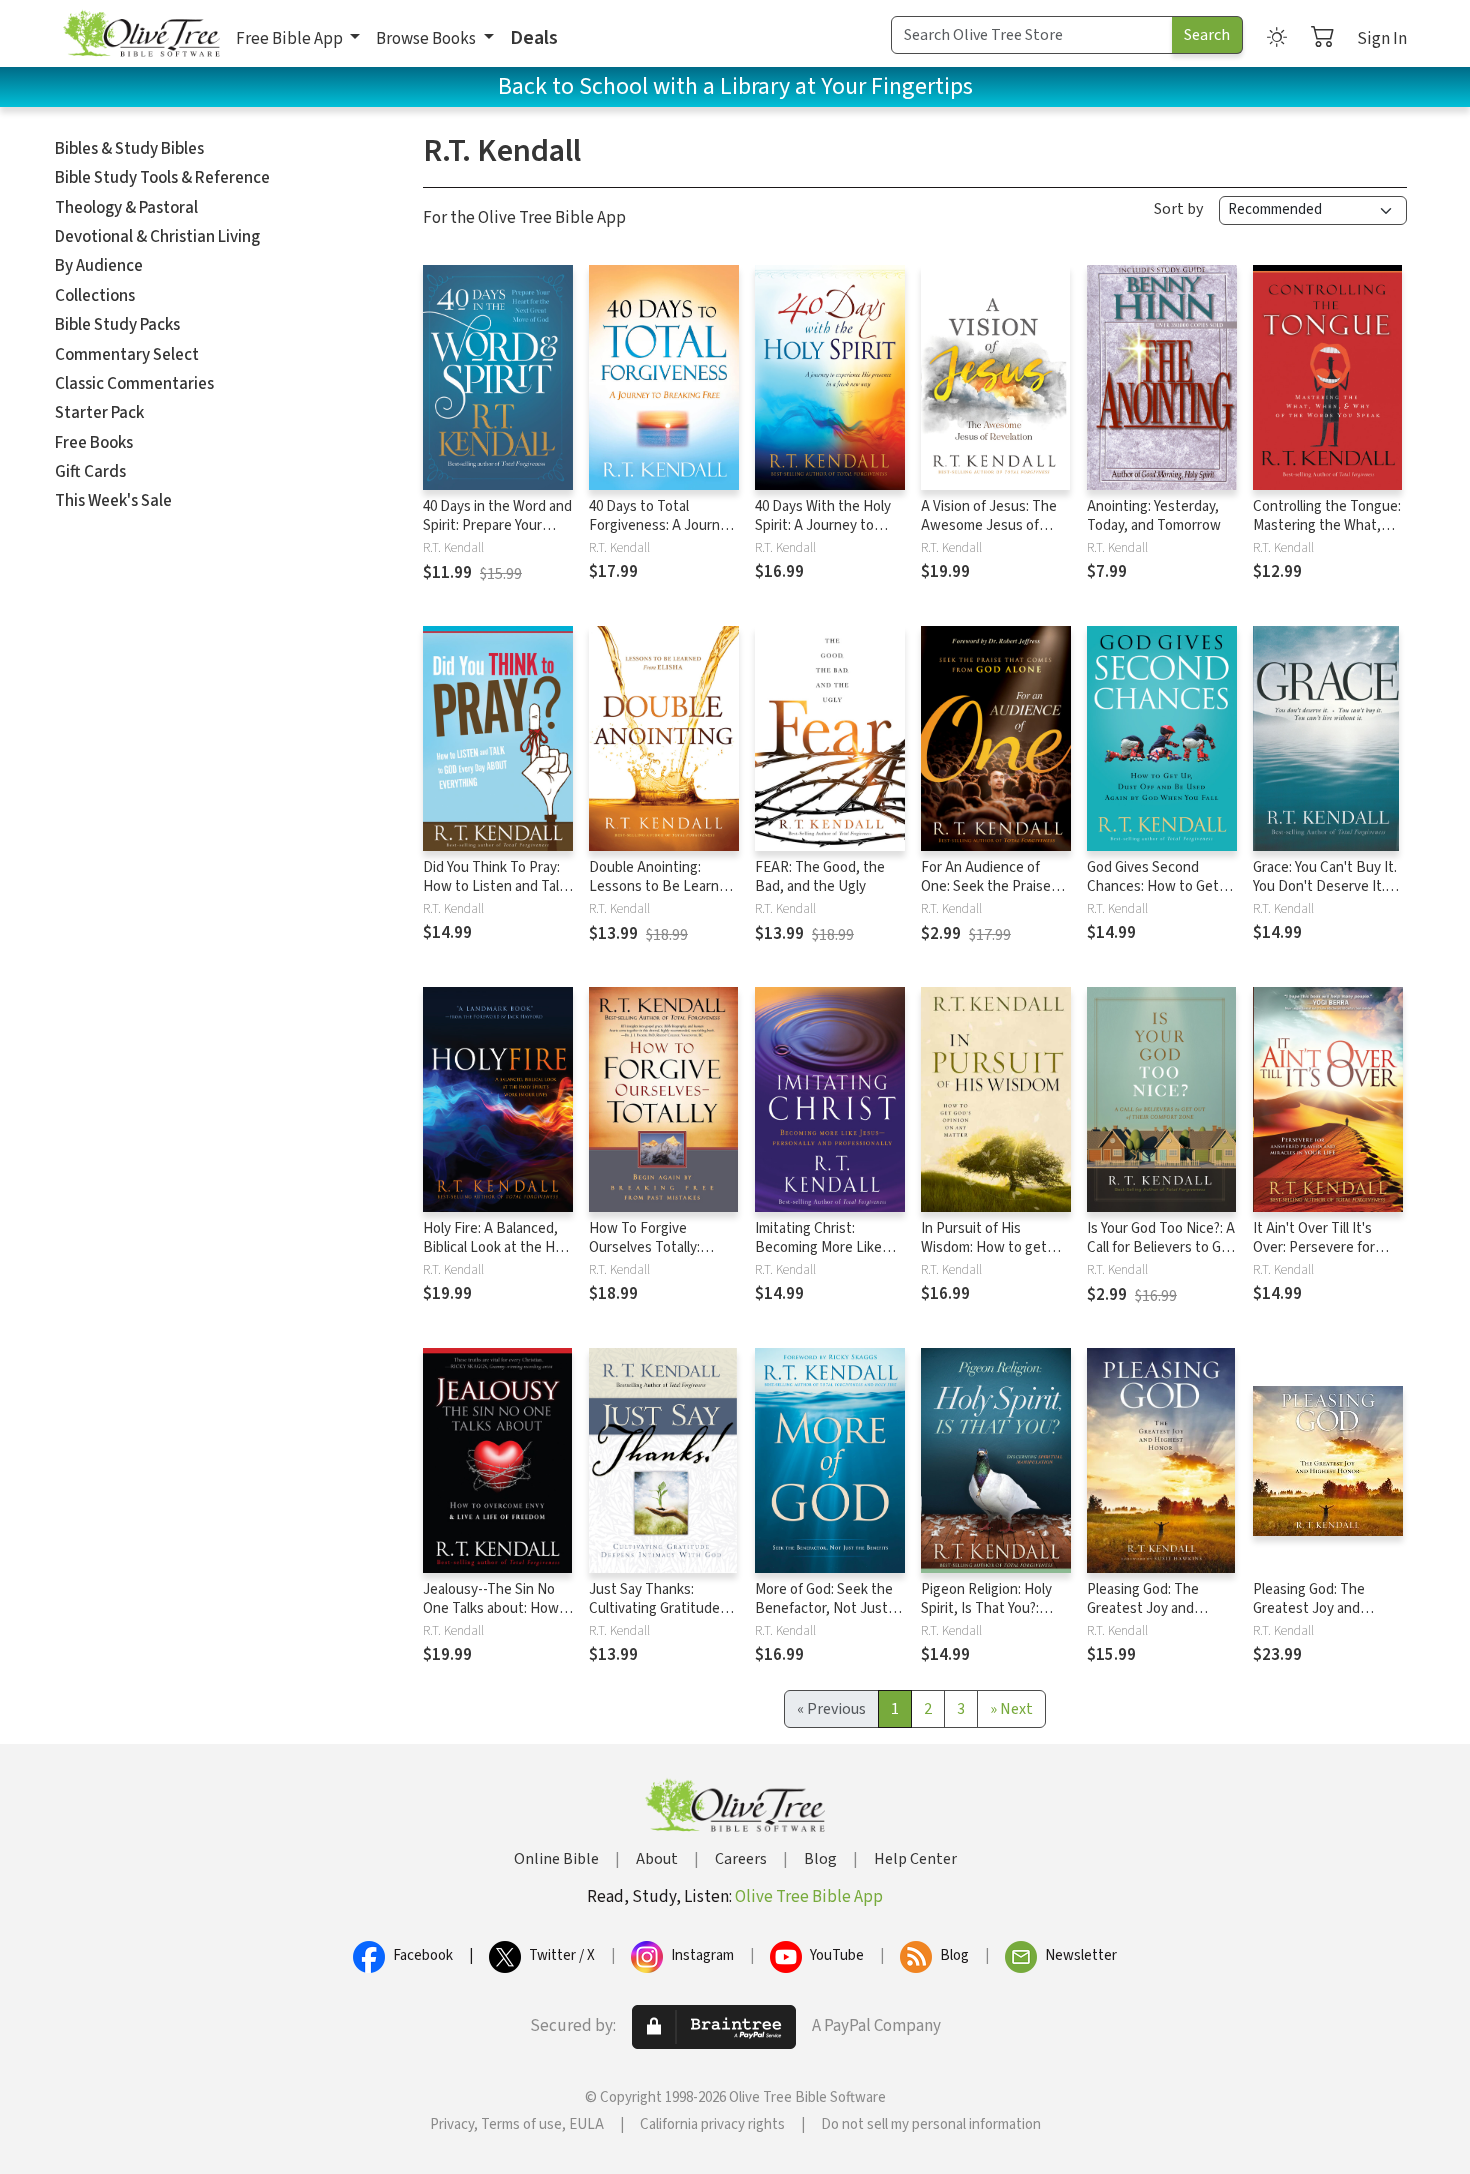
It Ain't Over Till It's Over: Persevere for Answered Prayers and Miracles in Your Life (1323, 1257)
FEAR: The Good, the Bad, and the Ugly (820, 877)
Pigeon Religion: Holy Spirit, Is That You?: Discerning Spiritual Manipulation (986, 1618)
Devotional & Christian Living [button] (157, 237)
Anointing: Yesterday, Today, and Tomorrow (1154, 516)
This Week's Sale (113, 501)
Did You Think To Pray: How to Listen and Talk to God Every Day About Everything (497, 896)
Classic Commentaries (134, 384)
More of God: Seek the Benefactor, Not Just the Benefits (824, 1608)
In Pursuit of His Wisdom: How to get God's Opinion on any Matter (986, 1257)
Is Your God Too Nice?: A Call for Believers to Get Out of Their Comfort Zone (1161, 1257)
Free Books (94, 443)
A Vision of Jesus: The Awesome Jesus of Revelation (989, 525)
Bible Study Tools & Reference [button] (162, 178)
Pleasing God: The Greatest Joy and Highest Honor (1143, 1608)
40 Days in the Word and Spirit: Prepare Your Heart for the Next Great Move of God (497, 535)
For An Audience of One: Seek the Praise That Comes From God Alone (990, 896)
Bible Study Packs (117, 325)
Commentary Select (127, 355)
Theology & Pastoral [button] (126, 208)
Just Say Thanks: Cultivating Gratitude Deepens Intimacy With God (661, 1618)
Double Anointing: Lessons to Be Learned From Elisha (662, 886)
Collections (95, 296)
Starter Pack (99, 413)
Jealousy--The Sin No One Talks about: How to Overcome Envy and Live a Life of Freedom (493, 1618)
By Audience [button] (99, 266)
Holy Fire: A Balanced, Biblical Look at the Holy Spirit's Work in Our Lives (498, 1257)
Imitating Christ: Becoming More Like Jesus (818, 1247)
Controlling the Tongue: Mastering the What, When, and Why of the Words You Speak (1327, 535)
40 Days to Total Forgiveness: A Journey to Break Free (662, 525)
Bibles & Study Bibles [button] (129, 149)
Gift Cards (90, 472)
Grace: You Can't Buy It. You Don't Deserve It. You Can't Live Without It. (1325, 896)
